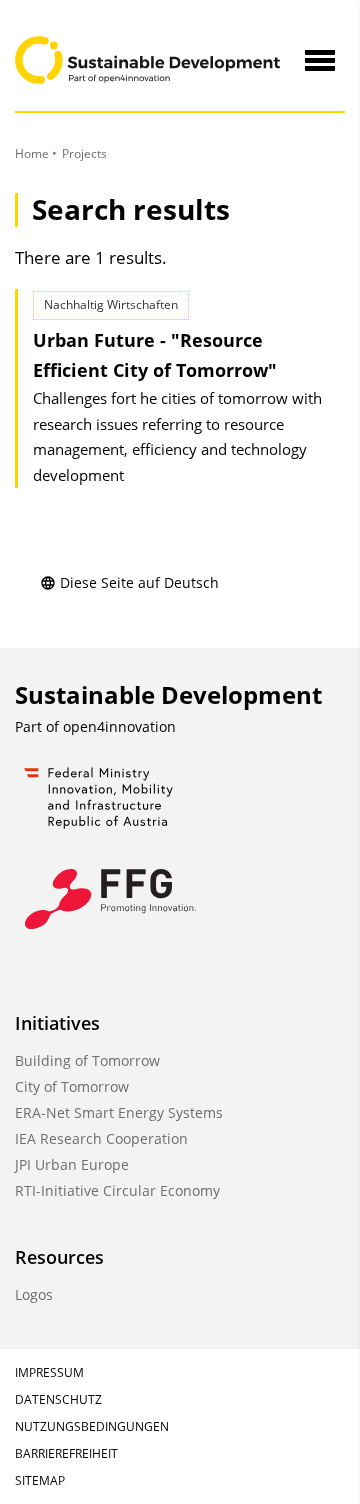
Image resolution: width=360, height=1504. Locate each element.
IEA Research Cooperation (101, 1138)
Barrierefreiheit (66, 1453)
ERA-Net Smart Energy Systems (119, 1112)
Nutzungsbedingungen (92, 1426)
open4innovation (119, 726)
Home (32, 153)
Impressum (49, 1372)
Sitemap (40, 1480)
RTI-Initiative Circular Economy (117, 1190)
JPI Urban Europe (72, 1164)
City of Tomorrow (72, 1086)
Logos (34, 1294)
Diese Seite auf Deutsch (139, 582)
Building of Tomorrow (87, 1060)
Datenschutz (58, 1399)
